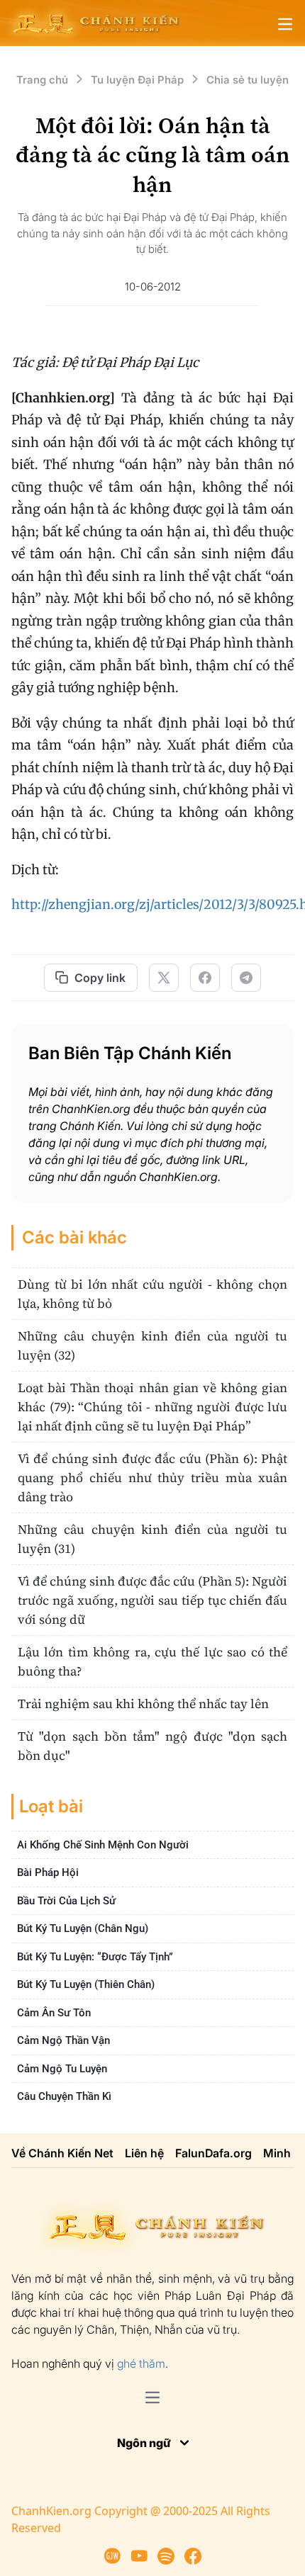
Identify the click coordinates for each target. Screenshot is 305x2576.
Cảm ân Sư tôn (54, 2013)
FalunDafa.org (213, 2153)
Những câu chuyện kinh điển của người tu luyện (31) (152, 1539)
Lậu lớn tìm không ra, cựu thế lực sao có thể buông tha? (152, 1661)
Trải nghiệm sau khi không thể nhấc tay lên (143, 1704)
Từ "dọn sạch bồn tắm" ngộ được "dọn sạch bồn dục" (152, 1746)
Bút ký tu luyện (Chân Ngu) (83, 1928)
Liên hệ (144, 2153)
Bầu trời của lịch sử (66, 1901)
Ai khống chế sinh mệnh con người (103, 1845)
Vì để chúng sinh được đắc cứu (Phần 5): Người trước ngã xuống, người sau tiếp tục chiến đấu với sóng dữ (152, 1600)
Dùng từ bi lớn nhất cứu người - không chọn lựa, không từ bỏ (152, 1294)
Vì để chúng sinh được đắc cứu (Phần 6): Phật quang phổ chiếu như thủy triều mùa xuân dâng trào (152, 1478)
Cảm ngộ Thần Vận (63, 2040)
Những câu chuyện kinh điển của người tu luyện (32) (152, 1345)
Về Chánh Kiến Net (62, 2153)
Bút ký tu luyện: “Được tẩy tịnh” (95, 1957)
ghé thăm (141, 2363)
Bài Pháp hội (48, 1872)
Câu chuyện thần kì (64, 2096)
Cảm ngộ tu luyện (62, 2069)
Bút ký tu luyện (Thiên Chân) (86, 1984)
